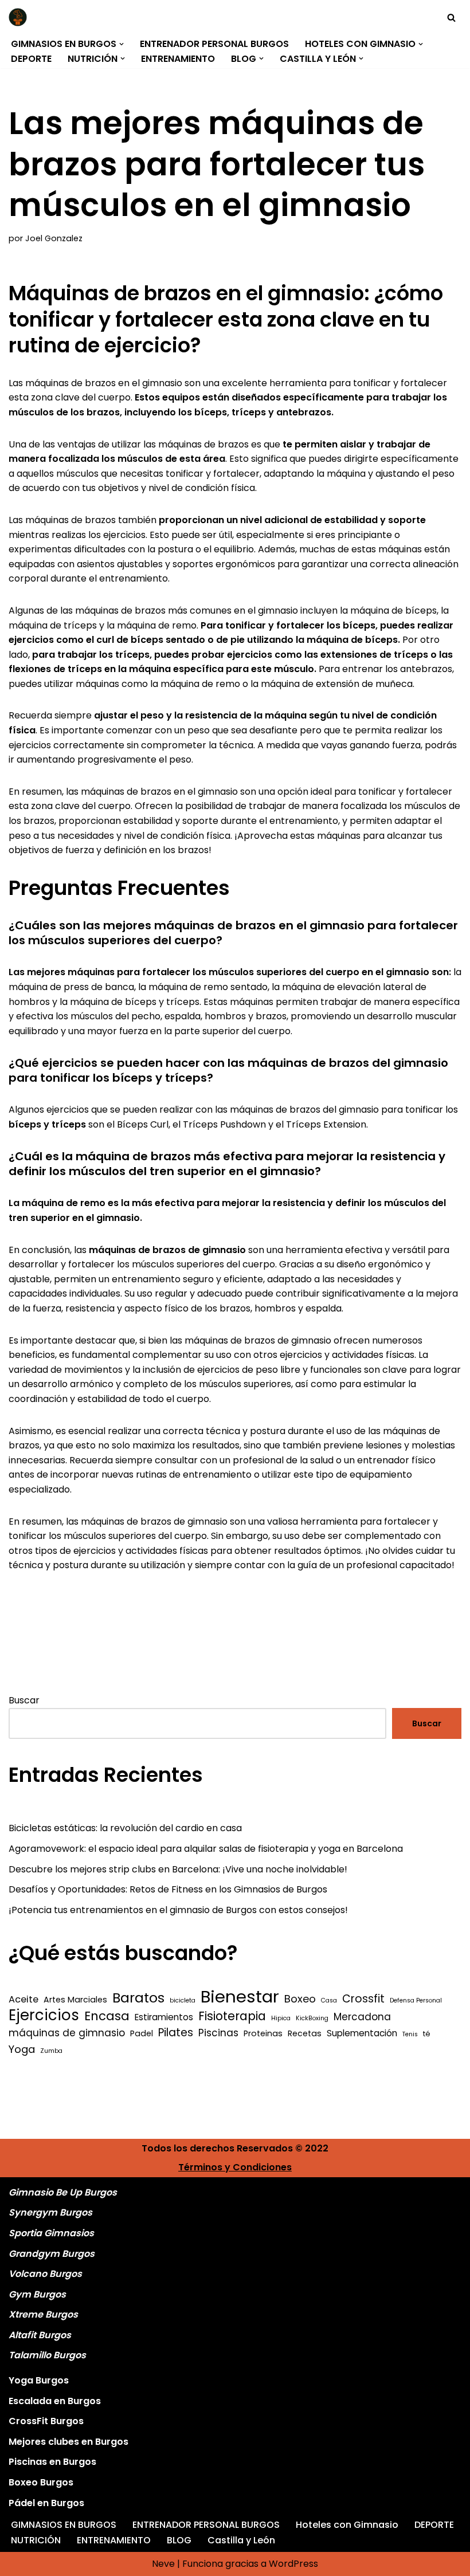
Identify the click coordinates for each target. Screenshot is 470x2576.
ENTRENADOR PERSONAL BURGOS (214, 44)
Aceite (23, 1999)
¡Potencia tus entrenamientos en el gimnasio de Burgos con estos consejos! (178, 1910)
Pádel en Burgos (46, 2503)
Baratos (138, 1998)
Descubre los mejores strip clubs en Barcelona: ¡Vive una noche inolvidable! (178, 1869)
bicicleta (183, 2000)
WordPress (293, 2564)
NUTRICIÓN (36, 2540)
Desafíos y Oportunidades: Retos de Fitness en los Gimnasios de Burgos (168, 1889)
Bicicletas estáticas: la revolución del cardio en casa (125, 1828)
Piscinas (218, 2033)
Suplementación (362, 2033)
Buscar (24, 1700)
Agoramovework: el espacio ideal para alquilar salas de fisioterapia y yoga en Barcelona (206, 1849)
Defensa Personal (416, 2000)
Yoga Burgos (39, 2380)
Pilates (176, 2033)
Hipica (281, 2018)
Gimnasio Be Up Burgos (63, 2192)
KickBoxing (312, 2018)
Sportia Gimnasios (51, 2233)
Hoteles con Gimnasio (347, 2525)
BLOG (179, 2540)
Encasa (107, 2016)
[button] (122, 44)
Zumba (51, 2051)
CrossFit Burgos (46, 2421)
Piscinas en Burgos (52, 2462)
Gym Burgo (35, 2294)
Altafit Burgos (40, 2335)
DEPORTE (31, 59)
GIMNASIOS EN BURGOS (64, 2525)
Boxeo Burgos (41, 2482)
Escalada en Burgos (55, 2401)
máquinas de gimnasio (67, 2033)
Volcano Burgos (45, 2274)
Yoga (22, 2049)
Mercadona (362, 2017)
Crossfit (363, 1999)
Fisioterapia (232, 2016)
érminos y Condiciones (238, 2167)
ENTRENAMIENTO (178, 59)
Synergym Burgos (50, 2212)
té (427, 2034)
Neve (163, 2564)
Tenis (410, 2034)
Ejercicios (44, 2016)
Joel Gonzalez (54, 238)
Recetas (305, 2033)
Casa (329, 2000)
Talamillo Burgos (47, 2355)
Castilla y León (241, 2540)
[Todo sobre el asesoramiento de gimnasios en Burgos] (21, 17)
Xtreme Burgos (43, 2314)
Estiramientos (164, 2017)
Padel (142, 2033)
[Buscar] (451, 17)
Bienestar (240, 1997)
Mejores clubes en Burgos (68, 2442)
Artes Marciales (75, 2000)
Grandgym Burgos (52, 2254)
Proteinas (263, 2033)
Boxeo (300, 1999)
